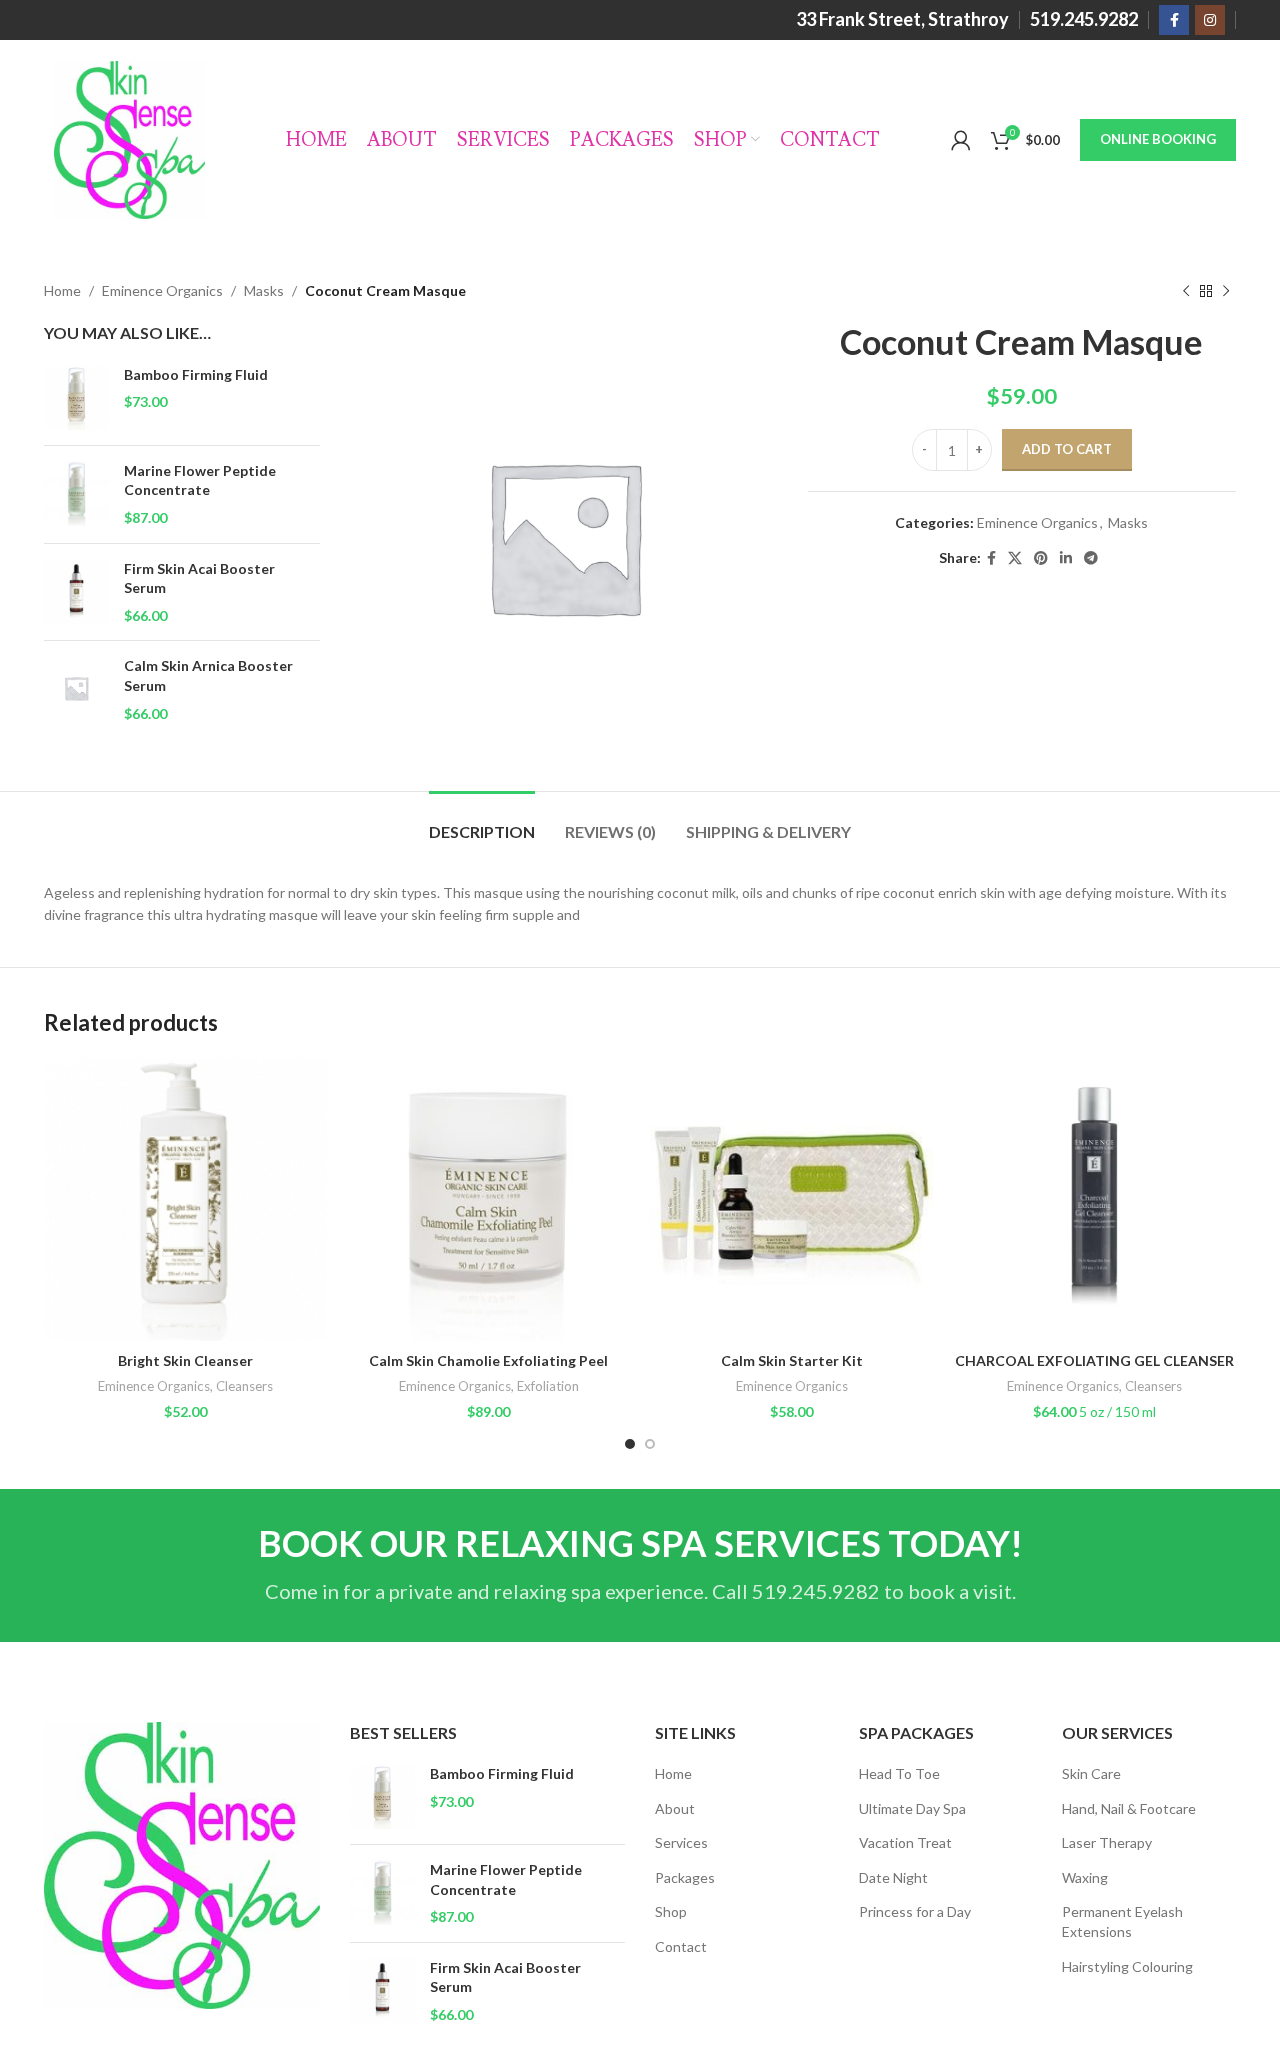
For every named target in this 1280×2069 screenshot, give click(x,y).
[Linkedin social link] (1066, 558)
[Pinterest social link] (1041, 558)
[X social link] (1015, 558)
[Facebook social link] (1174, 20)
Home (62, 290)
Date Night (893, 1877)
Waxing (1085, 1877)
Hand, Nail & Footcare (1129, 1808)
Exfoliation (548, 1386)
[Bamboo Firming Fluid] (76, 397)
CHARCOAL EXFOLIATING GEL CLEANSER (1094, 1360)
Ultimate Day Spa (912, 1808)
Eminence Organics (162, 290)
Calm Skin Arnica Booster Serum (208, 675)
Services (681, 1842)
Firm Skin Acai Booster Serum (199, 578)
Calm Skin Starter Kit (792, 1360)
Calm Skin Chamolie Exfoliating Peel (488, 1360)
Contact (681, 1946)
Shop (671, 1911)
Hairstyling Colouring (1127, 1966)
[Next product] (1226, 291)
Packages (685, 1877)
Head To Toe (899, 1773)
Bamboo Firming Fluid (196, 374)
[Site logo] (129, 138)
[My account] (961, 140)
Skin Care (1091, 1773)
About (675, 1808)
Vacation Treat (905, 1842)
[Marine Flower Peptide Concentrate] (76, 494)
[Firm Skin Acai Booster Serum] (76, 592)
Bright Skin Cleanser (185, 1360)
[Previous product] (1186, 291)
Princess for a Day (915, 1911)
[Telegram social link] (1091, 558)
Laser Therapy (1107, 1842)
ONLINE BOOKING (1158, 139)
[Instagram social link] (1210, 20)
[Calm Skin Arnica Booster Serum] (76, 689)
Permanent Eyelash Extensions (1122, 1921)
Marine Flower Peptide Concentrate (200, 480)
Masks (264, 290)
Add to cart (1067, 449)
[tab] (482, 821)
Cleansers (244, 1386)
